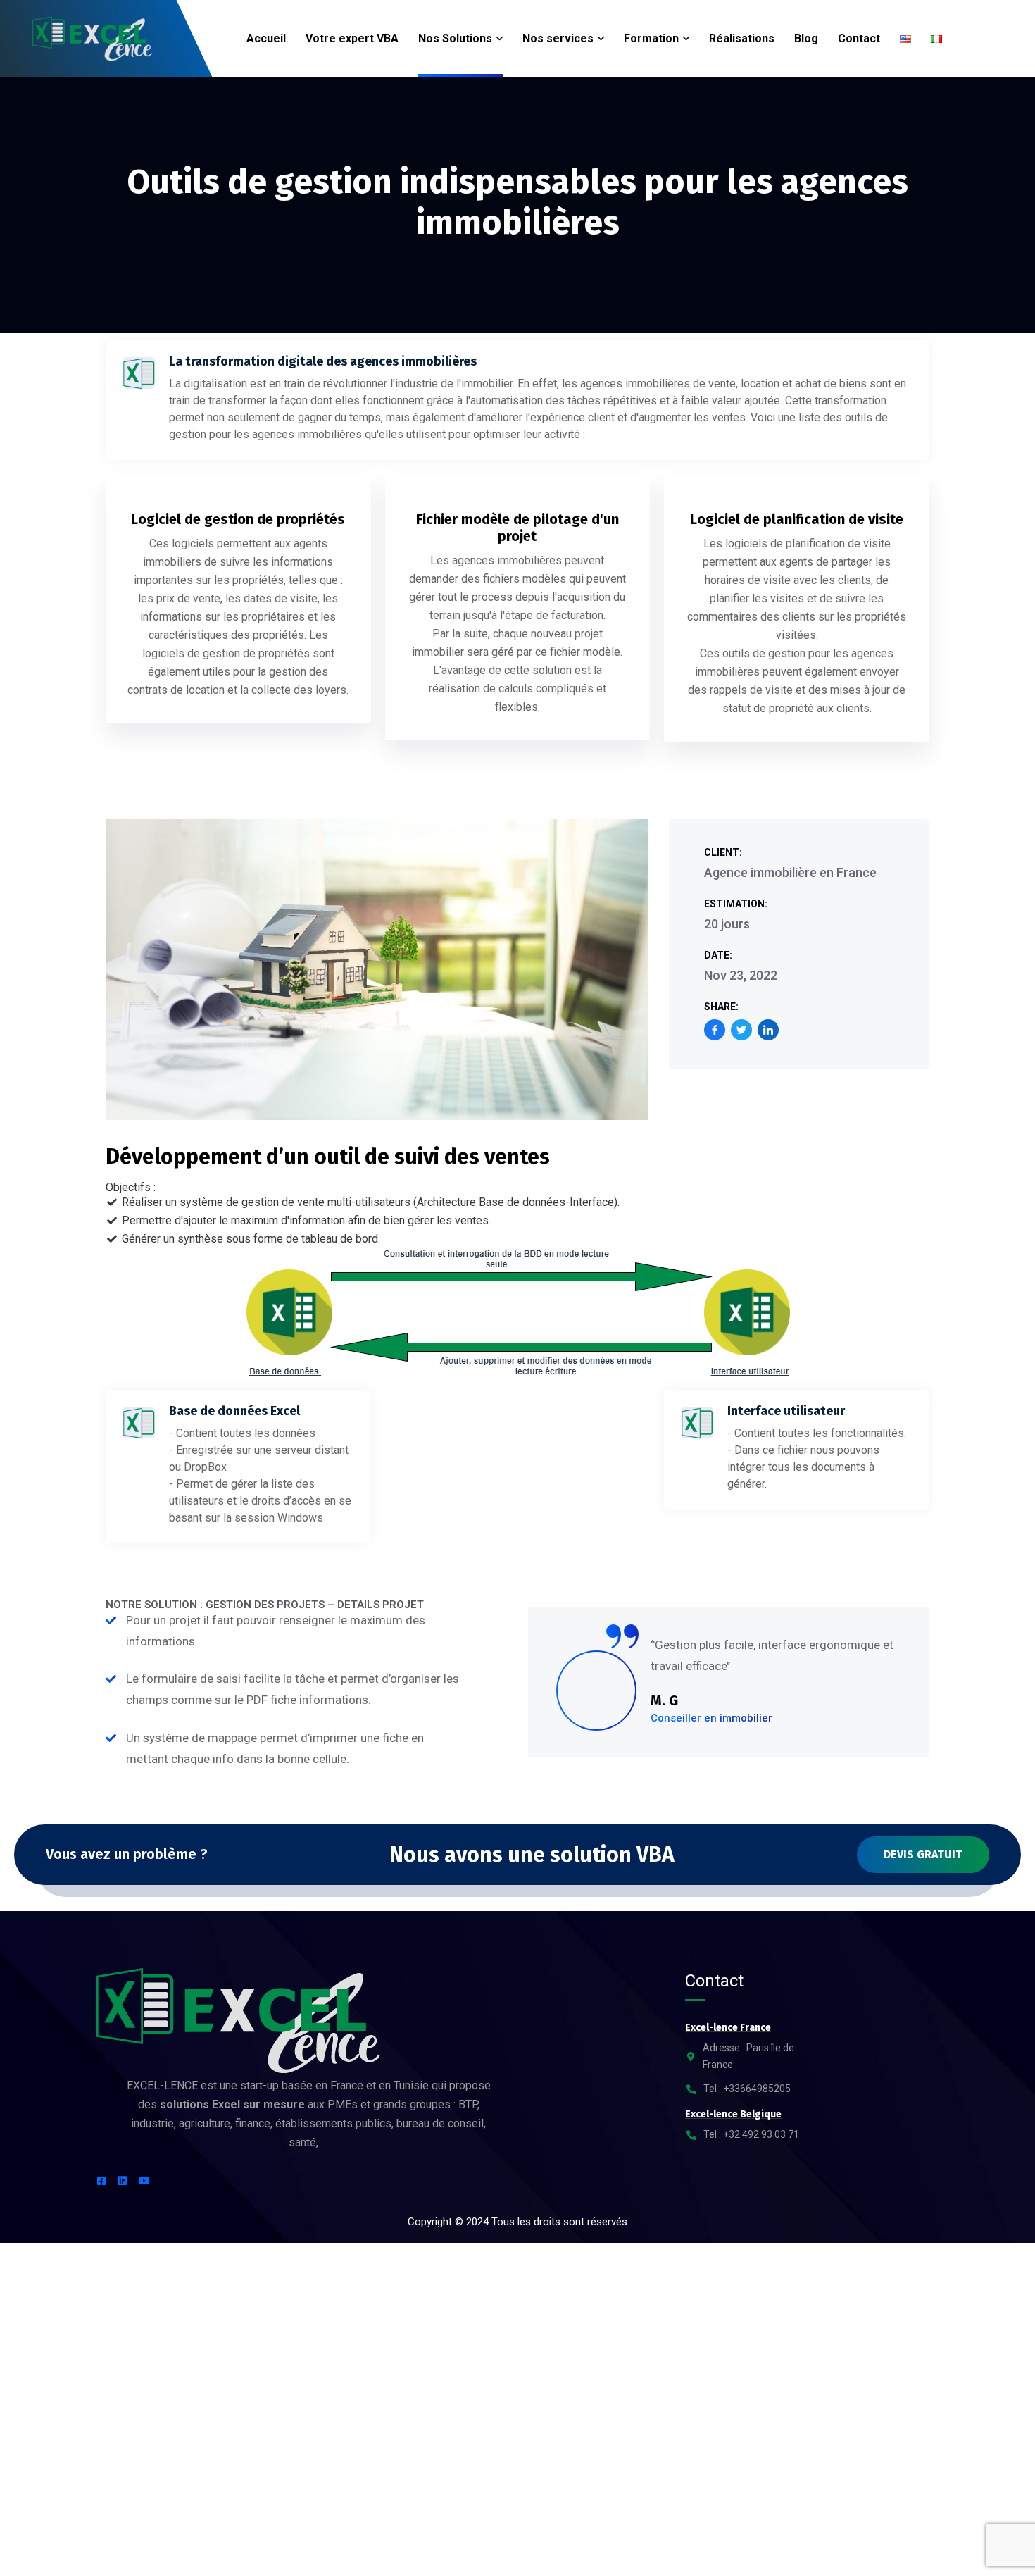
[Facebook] (715, 1030)
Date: (718, 955)
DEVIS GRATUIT (923, 1854)
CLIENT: (723, 852)
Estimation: (736, 904)
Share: (721, 1007)
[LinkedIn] (768, 1030)
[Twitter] (741, 1030)
